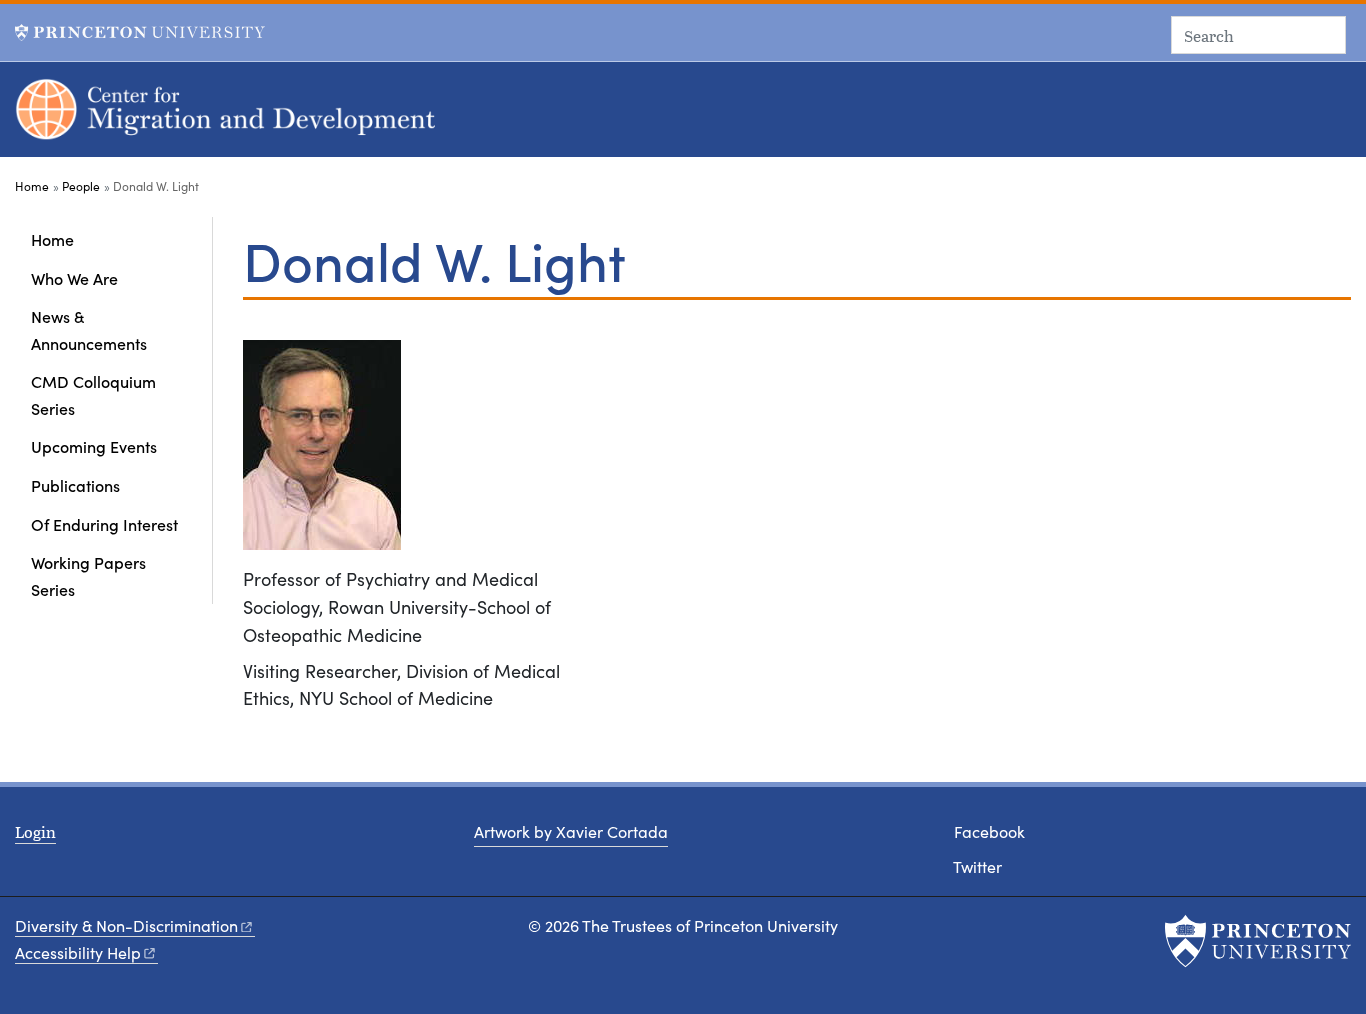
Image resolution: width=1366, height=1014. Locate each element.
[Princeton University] (140, 32)
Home (32, 186)
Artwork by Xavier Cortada (571, 831)
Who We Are (74, 278)
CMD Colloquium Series (93, 394)
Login (35, 831)
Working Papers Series (88, 575)
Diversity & (126, 925)
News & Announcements (89, 329)
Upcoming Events (94, 446)
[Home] (227, 117)
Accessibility (78, 952)
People (81, 186)
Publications (75, 485)
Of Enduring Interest (104, 524)
